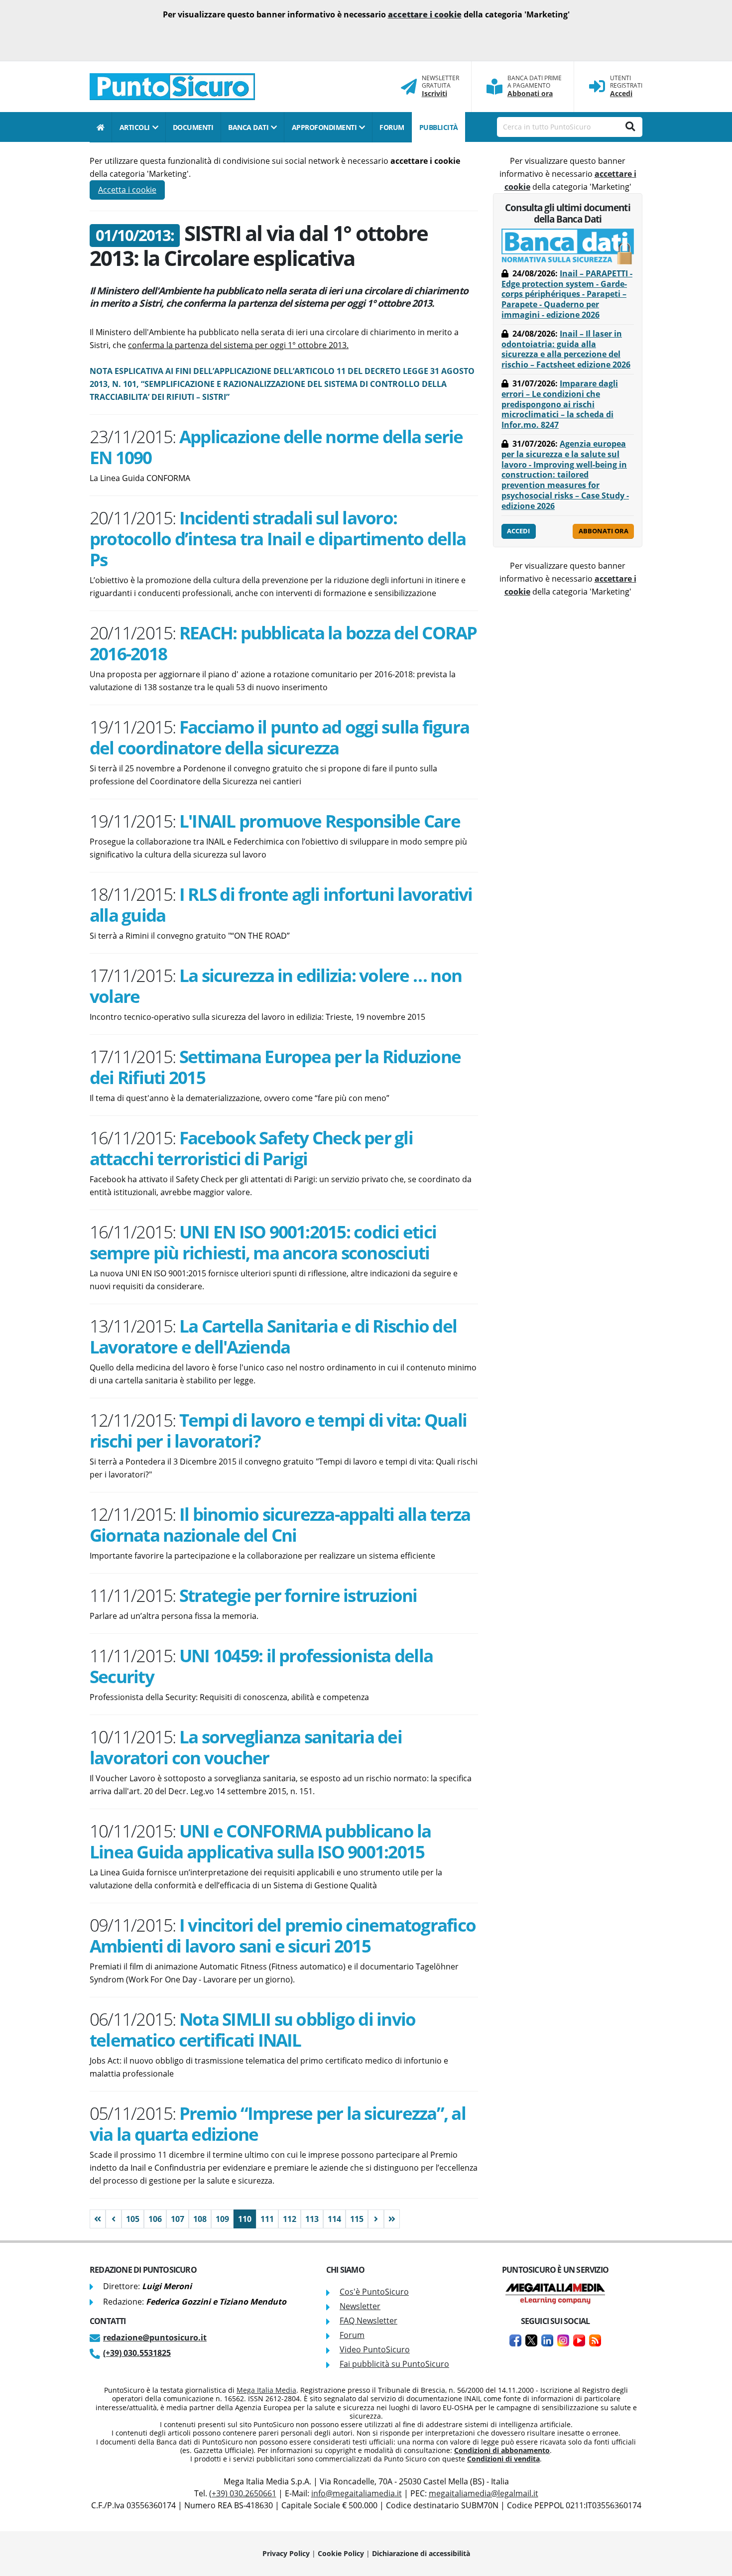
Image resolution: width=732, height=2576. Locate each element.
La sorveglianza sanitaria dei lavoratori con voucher (246, 1747)
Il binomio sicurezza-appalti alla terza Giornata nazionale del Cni (280, 1524)
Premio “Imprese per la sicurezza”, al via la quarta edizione (278, 2123)
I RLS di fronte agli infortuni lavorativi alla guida (281, 904)
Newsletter (360, 2306)
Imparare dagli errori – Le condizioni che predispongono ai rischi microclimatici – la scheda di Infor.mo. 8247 (560, 404)
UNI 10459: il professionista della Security (261, 1666)
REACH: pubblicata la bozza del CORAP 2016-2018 (283, 643)
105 (133, 2219)
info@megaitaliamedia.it (357, 2493)
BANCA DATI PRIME (535, 78)
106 (155, 2219)
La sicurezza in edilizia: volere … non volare (276, 985)
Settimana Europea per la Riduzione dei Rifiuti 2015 (275, 1067)
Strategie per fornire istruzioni (298, 1595)
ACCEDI (518, 531)
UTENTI (620, 78)
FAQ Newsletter (368, 2321)
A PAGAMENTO (529, 86)
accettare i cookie (425, 14)
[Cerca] (630, 127)
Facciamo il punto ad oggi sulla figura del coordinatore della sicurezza (279, 737)
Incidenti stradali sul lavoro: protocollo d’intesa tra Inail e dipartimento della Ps (278, 538)
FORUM (392, 127)
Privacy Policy (286, 2553)
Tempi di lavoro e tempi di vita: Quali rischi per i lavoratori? (278, 1430)
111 (267, 2219)
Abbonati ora (530, 93)
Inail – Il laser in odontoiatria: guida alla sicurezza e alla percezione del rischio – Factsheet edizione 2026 (566, 349)
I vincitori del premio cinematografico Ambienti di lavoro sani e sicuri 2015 (283, 1935)
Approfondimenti (324, 127)
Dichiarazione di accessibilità (421, 2553)
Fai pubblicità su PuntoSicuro (394, 2364)
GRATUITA (436, 86)
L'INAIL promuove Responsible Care (320, 821)
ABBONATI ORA (604, 531)
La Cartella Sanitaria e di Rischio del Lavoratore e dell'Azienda (273, 1336)
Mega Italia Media (266, 2390)
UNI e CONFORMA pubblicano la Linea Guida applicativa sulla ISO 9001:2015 (260, 1841)
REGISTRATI (626, 86)
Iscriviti (434, 93)
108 (200, 2219)
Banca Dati (248, 127)
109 (222, 2219)
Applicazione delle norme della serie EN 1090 (276, 447)
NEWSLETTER (440, 78)
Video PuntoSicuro (375, 2349)
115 (357, 2219)
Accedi (621, 93)
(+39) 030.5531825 (137, 2353)
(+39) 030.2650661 (243, 2493)
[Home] (101, 127)
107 (178, 2219)
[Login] (597, 87)
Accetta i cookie (127, 190)
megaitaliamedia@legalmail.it (484, 2493)
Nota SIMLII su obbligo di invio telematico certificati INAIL (252, 2029)
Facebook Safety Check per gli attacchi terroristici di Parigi (251, 1148)
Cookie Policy (341, 2553)
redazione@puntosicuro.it (155, 2337)
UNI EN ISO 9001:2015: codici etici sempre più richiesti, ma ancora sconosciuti (263, 1242)
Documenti (193, 127)
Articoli (135, 127)
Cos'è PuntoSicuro (374, 2292)
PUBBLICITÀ (439, 127)
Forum (352, 2335)
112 (290, 2219)
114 (334, 2219)
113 (312, 2219)
